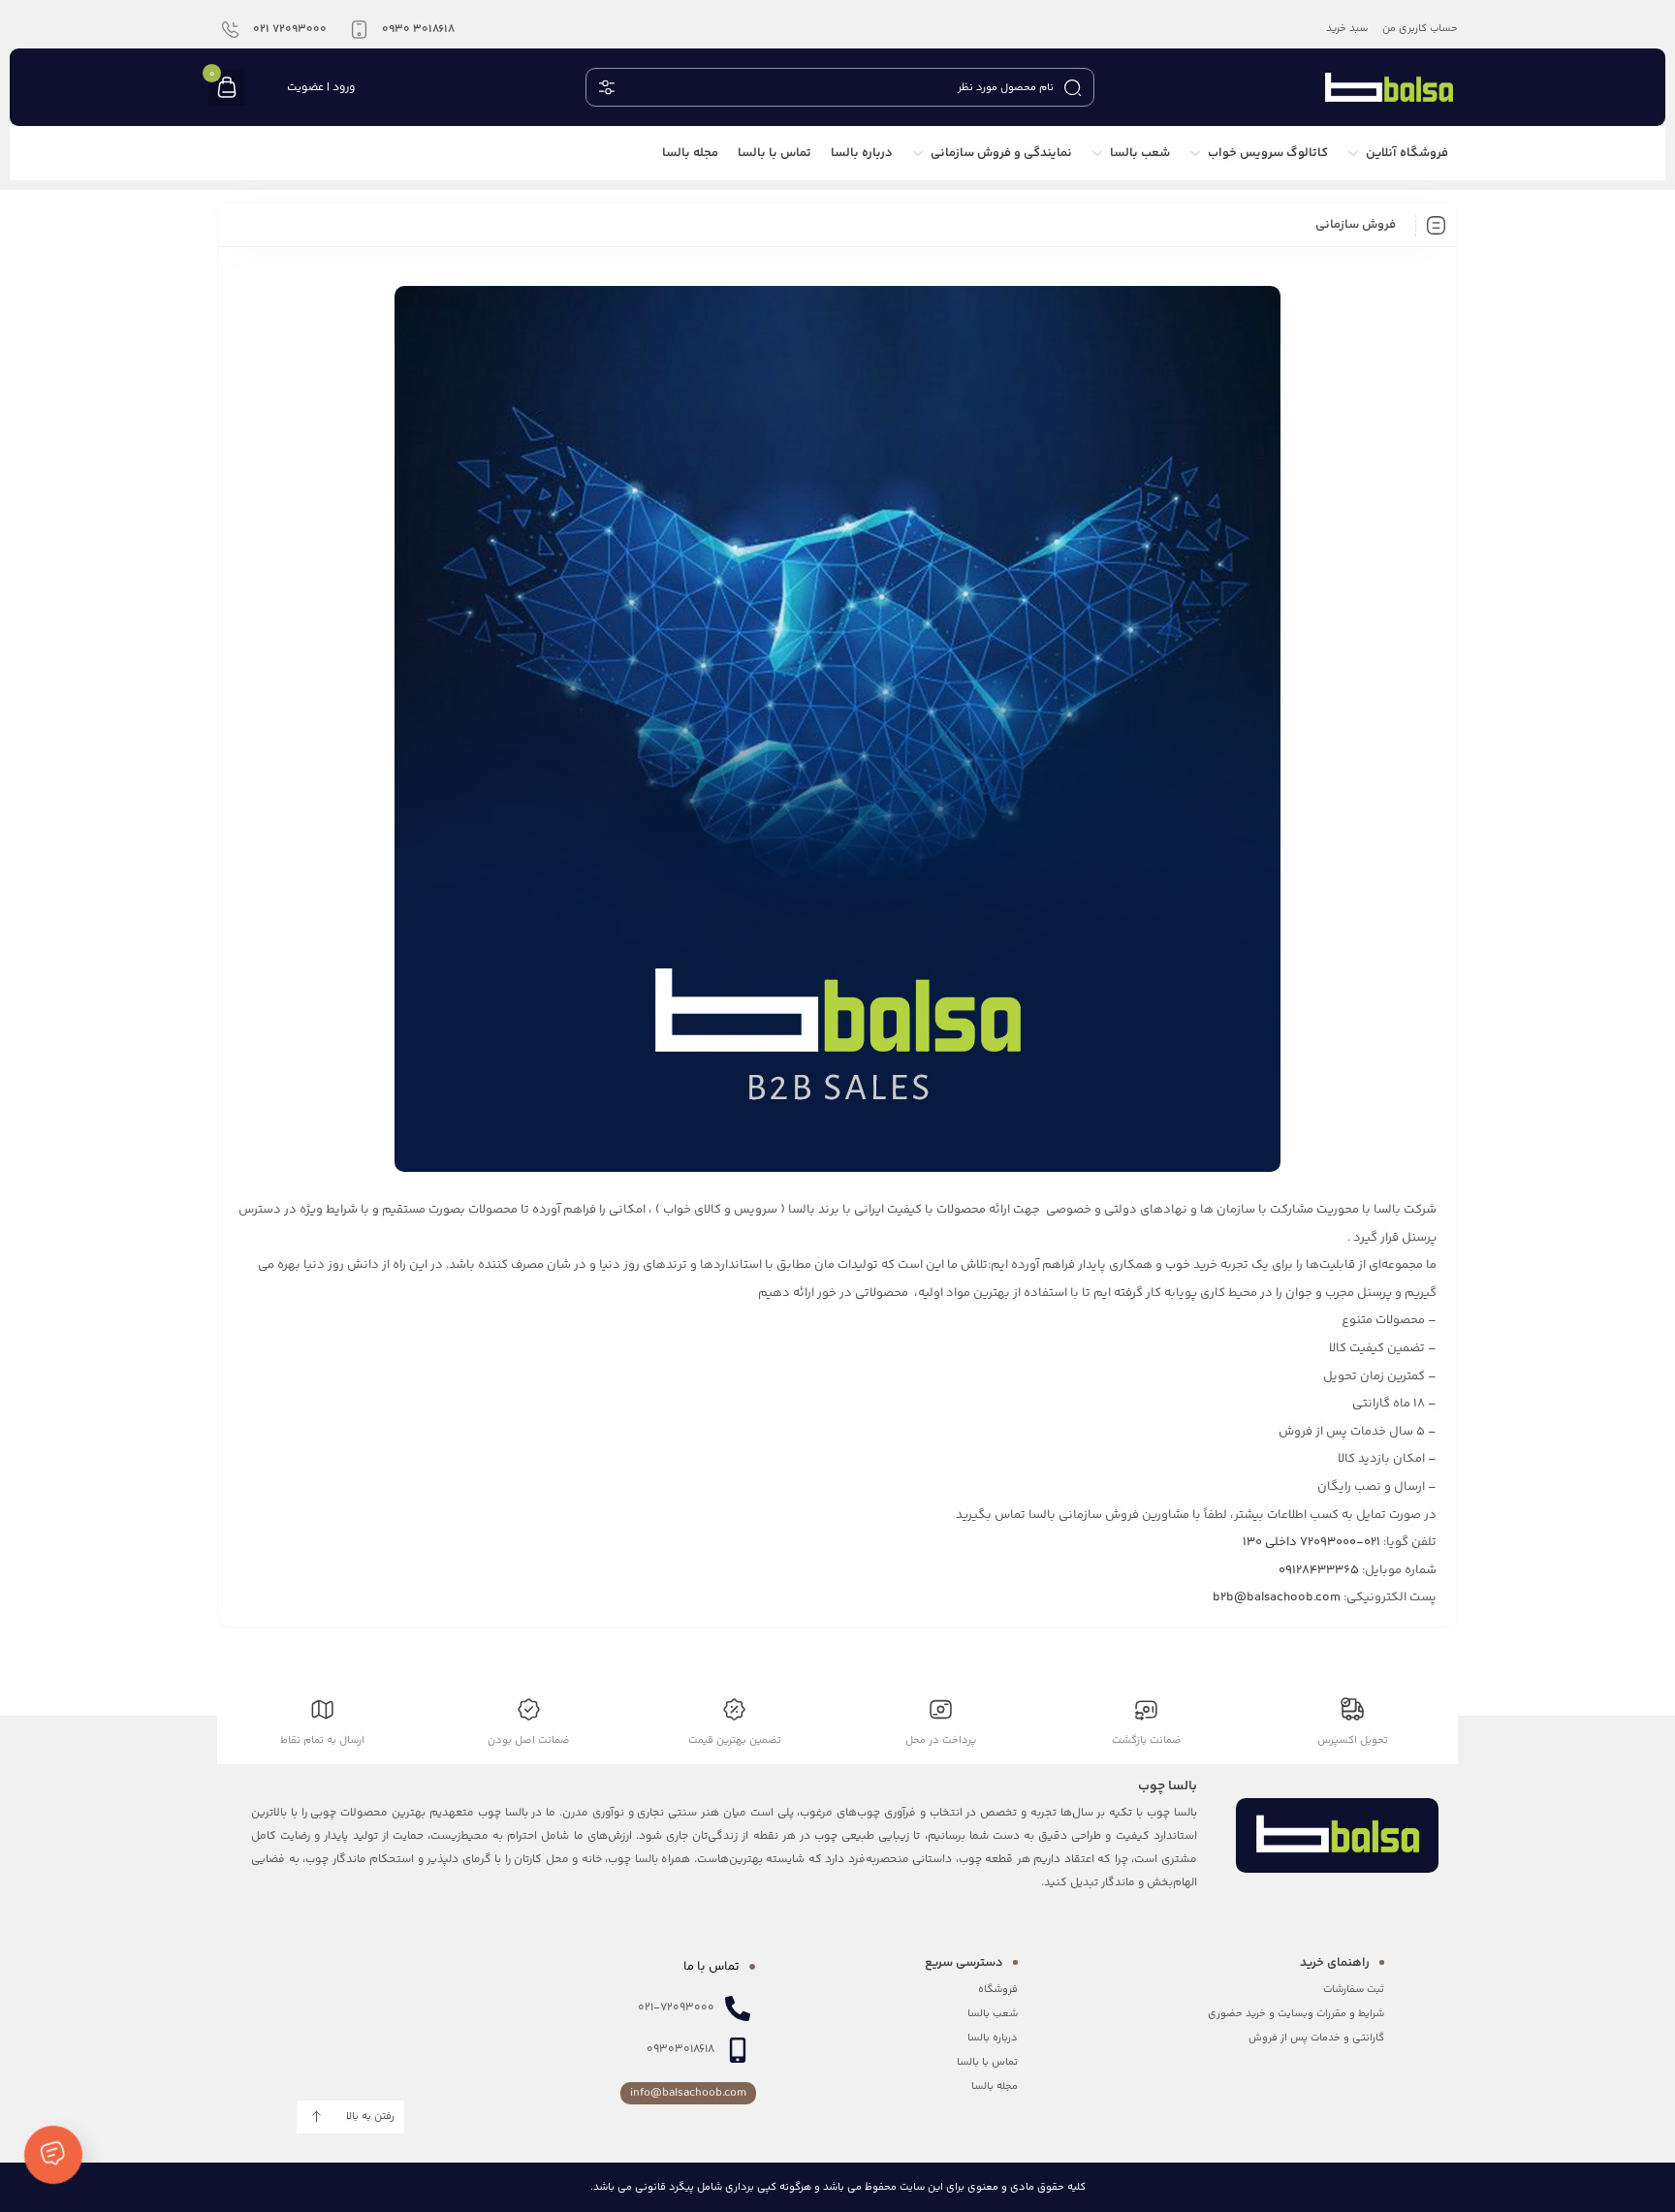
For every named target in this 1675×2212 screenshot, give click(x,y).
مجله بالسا (995, 2086)
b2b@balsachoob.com (1277, 1597)
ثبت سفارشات (1354, 1990)
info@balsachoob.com (688, 2093)
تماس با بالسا (987, 2062)
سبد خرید (1347, 29)
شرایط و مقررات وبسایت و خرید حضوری (1296, 2014)
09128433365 (1319, 1570)
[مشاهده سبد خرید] (227, 89)
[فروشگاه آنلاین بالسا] (1389, 87)
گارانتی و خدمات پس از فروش (1316, 2038)
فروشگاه (998, 1990)
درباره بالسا (993, 2038)
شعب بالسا (993, 2014)
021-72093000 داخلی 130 (1312, 1542)
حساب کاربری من (1420, 29)
